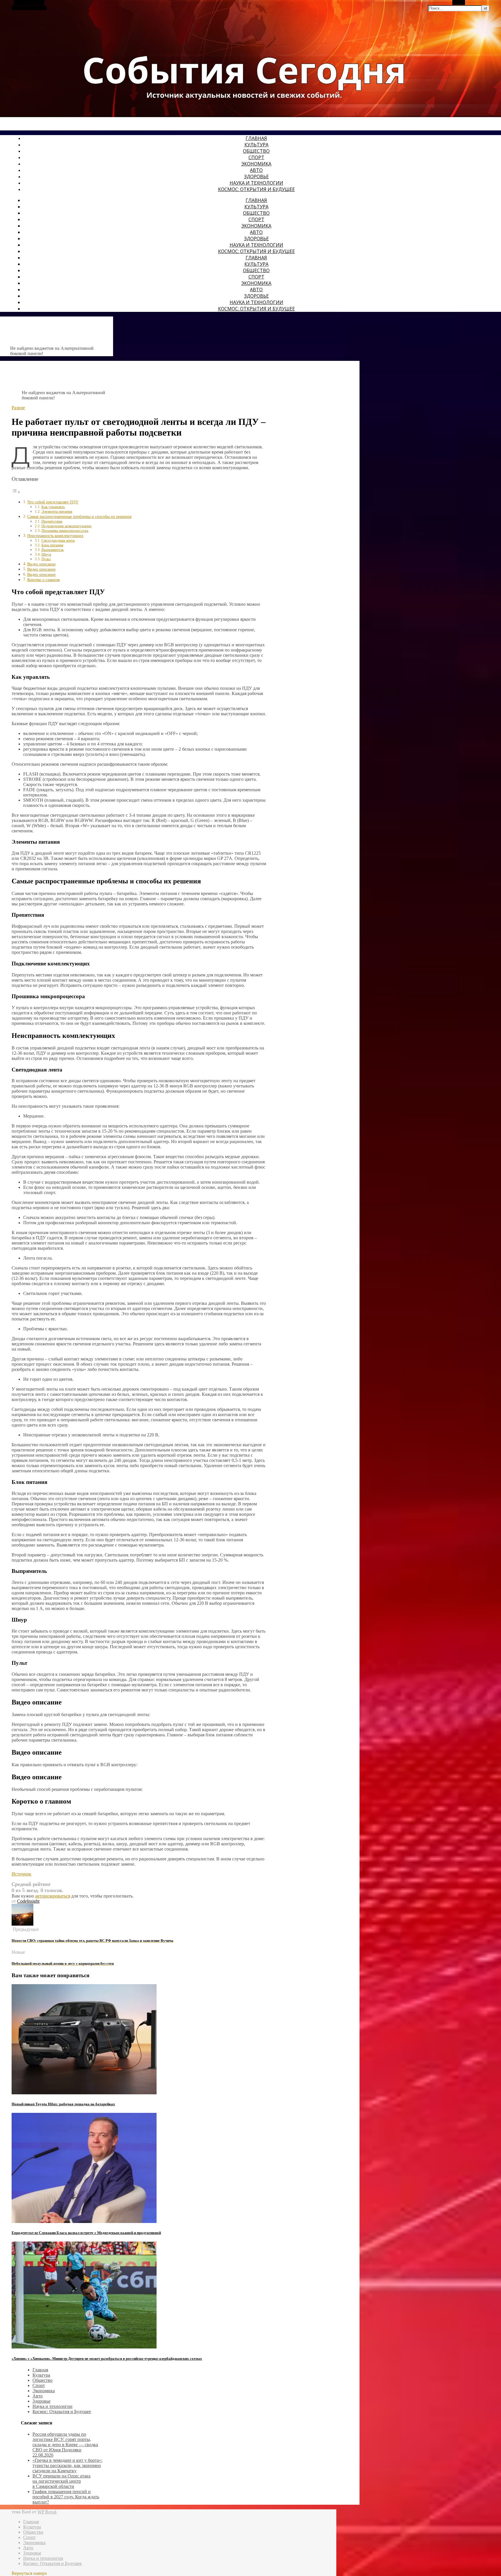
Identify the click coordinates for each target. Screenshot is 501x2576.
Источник (21, 1874)
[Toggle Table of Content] (16, 492)
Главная (256, 138)
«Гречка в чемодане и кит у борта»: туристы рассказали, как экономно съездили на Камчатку (67, 2465)
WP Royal (47, 2512)
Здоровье (256, 177)
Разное (18, 408)
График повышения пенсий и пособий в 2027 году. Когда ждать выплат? (66, 2497)
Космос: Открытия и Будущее (256, 189)
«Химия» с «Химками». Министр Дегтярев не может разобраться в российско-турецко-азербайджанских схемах (107, 2358)
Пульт (46, 559)
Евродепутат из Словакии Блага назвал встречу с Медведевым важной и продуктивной (86, 2233)
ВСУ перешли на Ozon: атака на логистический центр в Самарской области (61, 2481)
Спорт (256, 157)
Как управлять (53, 507)
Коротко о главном (43, 580)
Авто (256, 170)
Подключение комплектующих (67, 526)
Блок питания (52, 545)
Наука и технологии (256, 183)
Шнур (46, 554)
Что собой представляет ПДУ (53, 502)
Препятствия (52, 521)
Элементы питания (57, 511)
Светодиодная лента (58, 540)
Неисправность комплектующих (55, 536)
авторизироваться (53, 1896)
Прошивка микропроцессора (65, 531)
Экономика (256, 164)
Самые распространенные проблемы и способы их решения (79, 516)
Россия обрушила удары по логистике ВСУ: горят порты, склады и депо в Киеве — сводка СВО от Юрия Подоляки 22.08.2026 (65, 2445)
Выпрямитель (53, 550)
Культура (256, 145)
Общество (256, 151)
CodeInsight (28, 1901)
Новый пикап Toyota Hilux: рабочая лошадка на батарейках (63, 2104)
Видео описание (41, 564)
